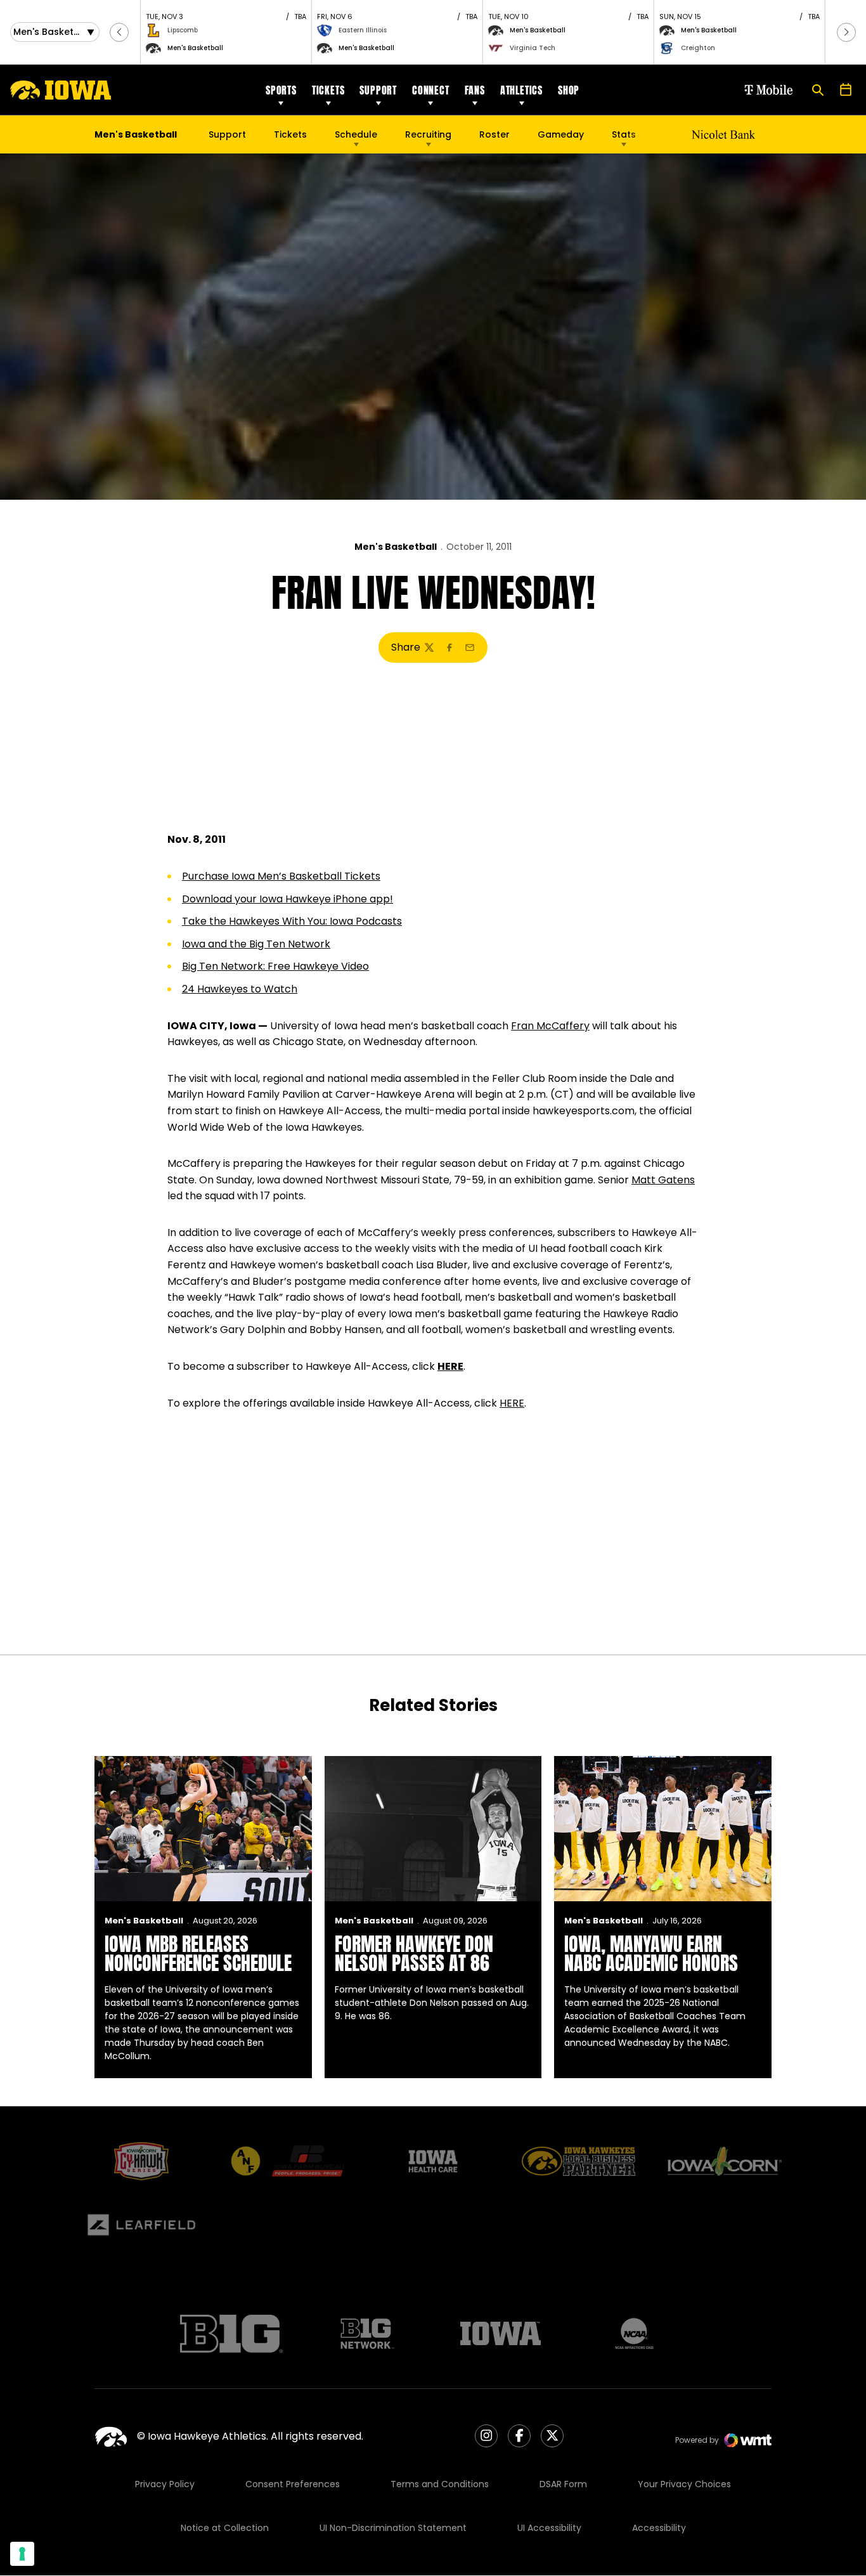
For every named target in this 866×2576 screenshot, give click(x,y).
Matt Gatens (663, 1180)
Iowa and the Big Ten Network (256, 944)
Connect (431, 90)
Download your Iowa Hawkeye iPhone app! (288, 899)
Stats (624, 134)
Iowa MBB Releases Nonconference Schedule (198, 1954)
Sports (281, 90)
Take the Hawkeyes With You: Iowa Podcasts (292, 921)
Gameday (561, 134)
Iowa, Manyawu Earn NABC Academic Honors (651, 1954)
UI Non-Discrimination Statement (393, 2528)
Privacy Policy (165, 2484)
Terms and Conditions (440, 2484)
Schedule (356, 134)
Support (378, 90)
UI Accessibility (549, 2528)
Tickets (328, 90)
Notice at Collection (225, 2528)
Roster (494, 134)
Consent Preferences (293, 2484)
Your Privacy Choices (684, 2484)
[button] (119, 32)
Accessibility (659, 2528)
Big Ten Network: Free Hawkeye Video (275, 966)
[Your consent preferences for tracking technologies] (22, 2554)
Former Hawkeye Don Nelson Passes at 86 (414, 1954)
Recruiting (428, 134)
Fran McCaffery (550, 1026)
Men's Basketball (396, 547)
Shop (569, 90)
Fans (475, 90)
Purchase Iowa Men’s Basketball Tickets (281, 876)
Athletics (521, 90)
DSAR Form (563, 2484)
